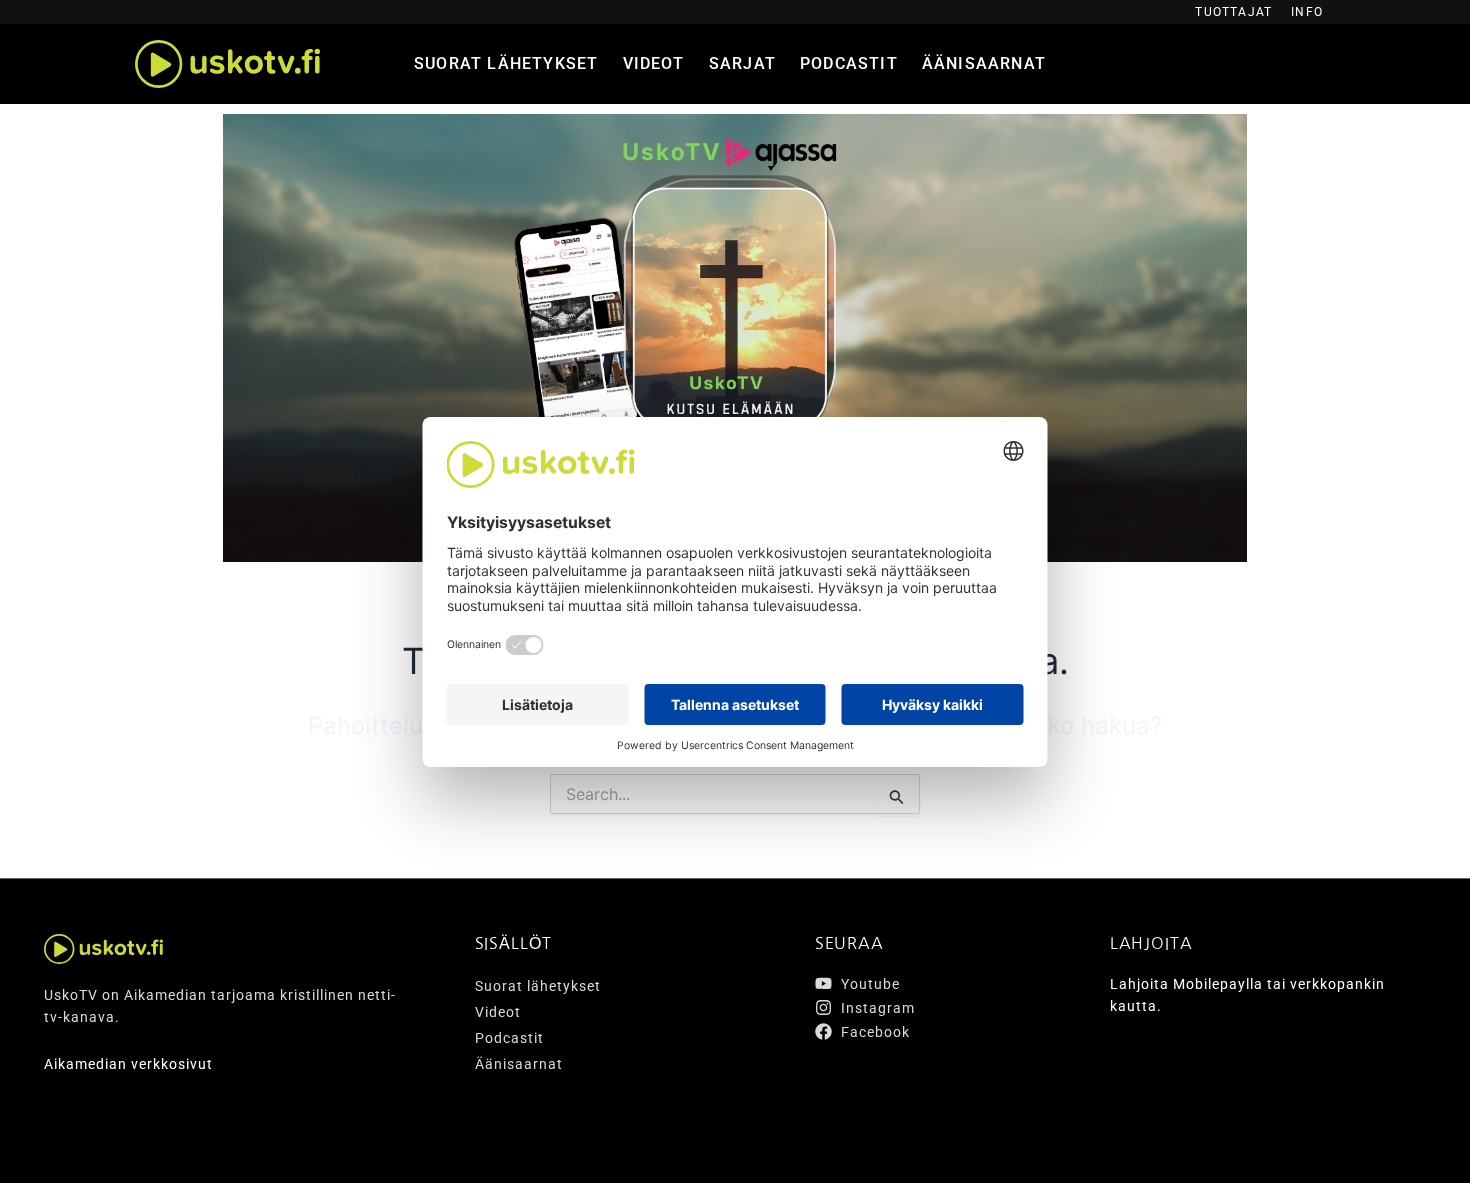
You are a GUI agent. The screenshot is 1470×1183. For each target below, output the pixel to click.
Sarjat (742, 63)
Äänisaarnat (984, 63)
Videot (654, 63)
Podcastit (849, 63)
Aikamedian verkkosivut (128, 1064)
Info (1307, 12)
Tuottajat (1233, 12)
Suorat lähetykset (506, 63)
